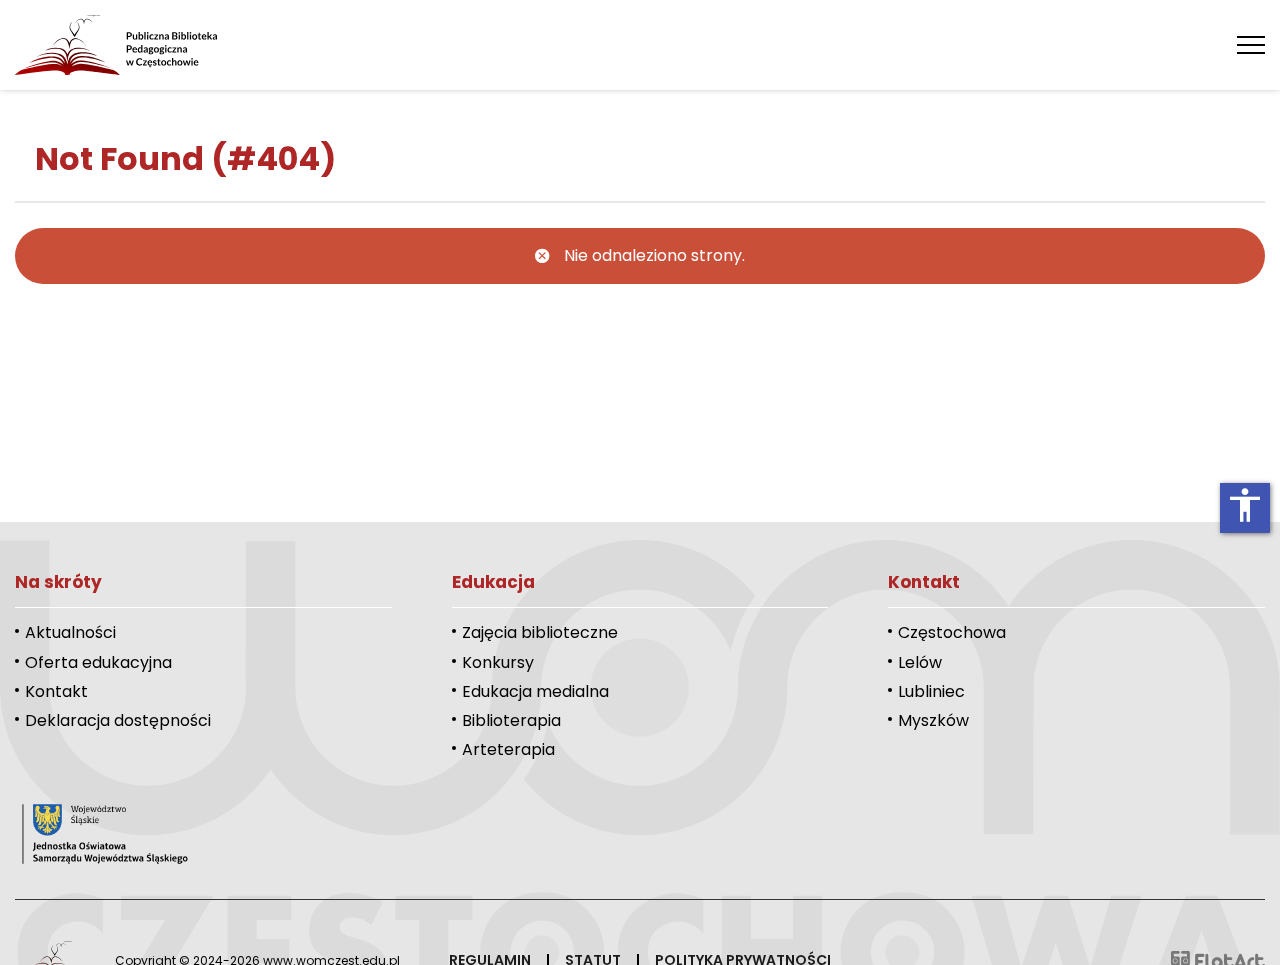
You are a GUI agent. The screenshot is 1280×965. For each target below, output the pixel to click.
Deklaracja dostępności (118, 720)
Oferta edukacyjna (98, 662)
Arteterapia (508, 749)
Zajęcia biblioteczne (540, 632)
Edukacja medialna (535, 691)
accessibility (1245, 505)
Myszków (933, 720)
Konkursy (498, 662)
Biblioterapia (511, 720)
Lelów (920, 662)
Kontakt (56, 691)
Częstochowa (952, 632)
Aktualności (70, 632)
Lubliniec (931, 691)
